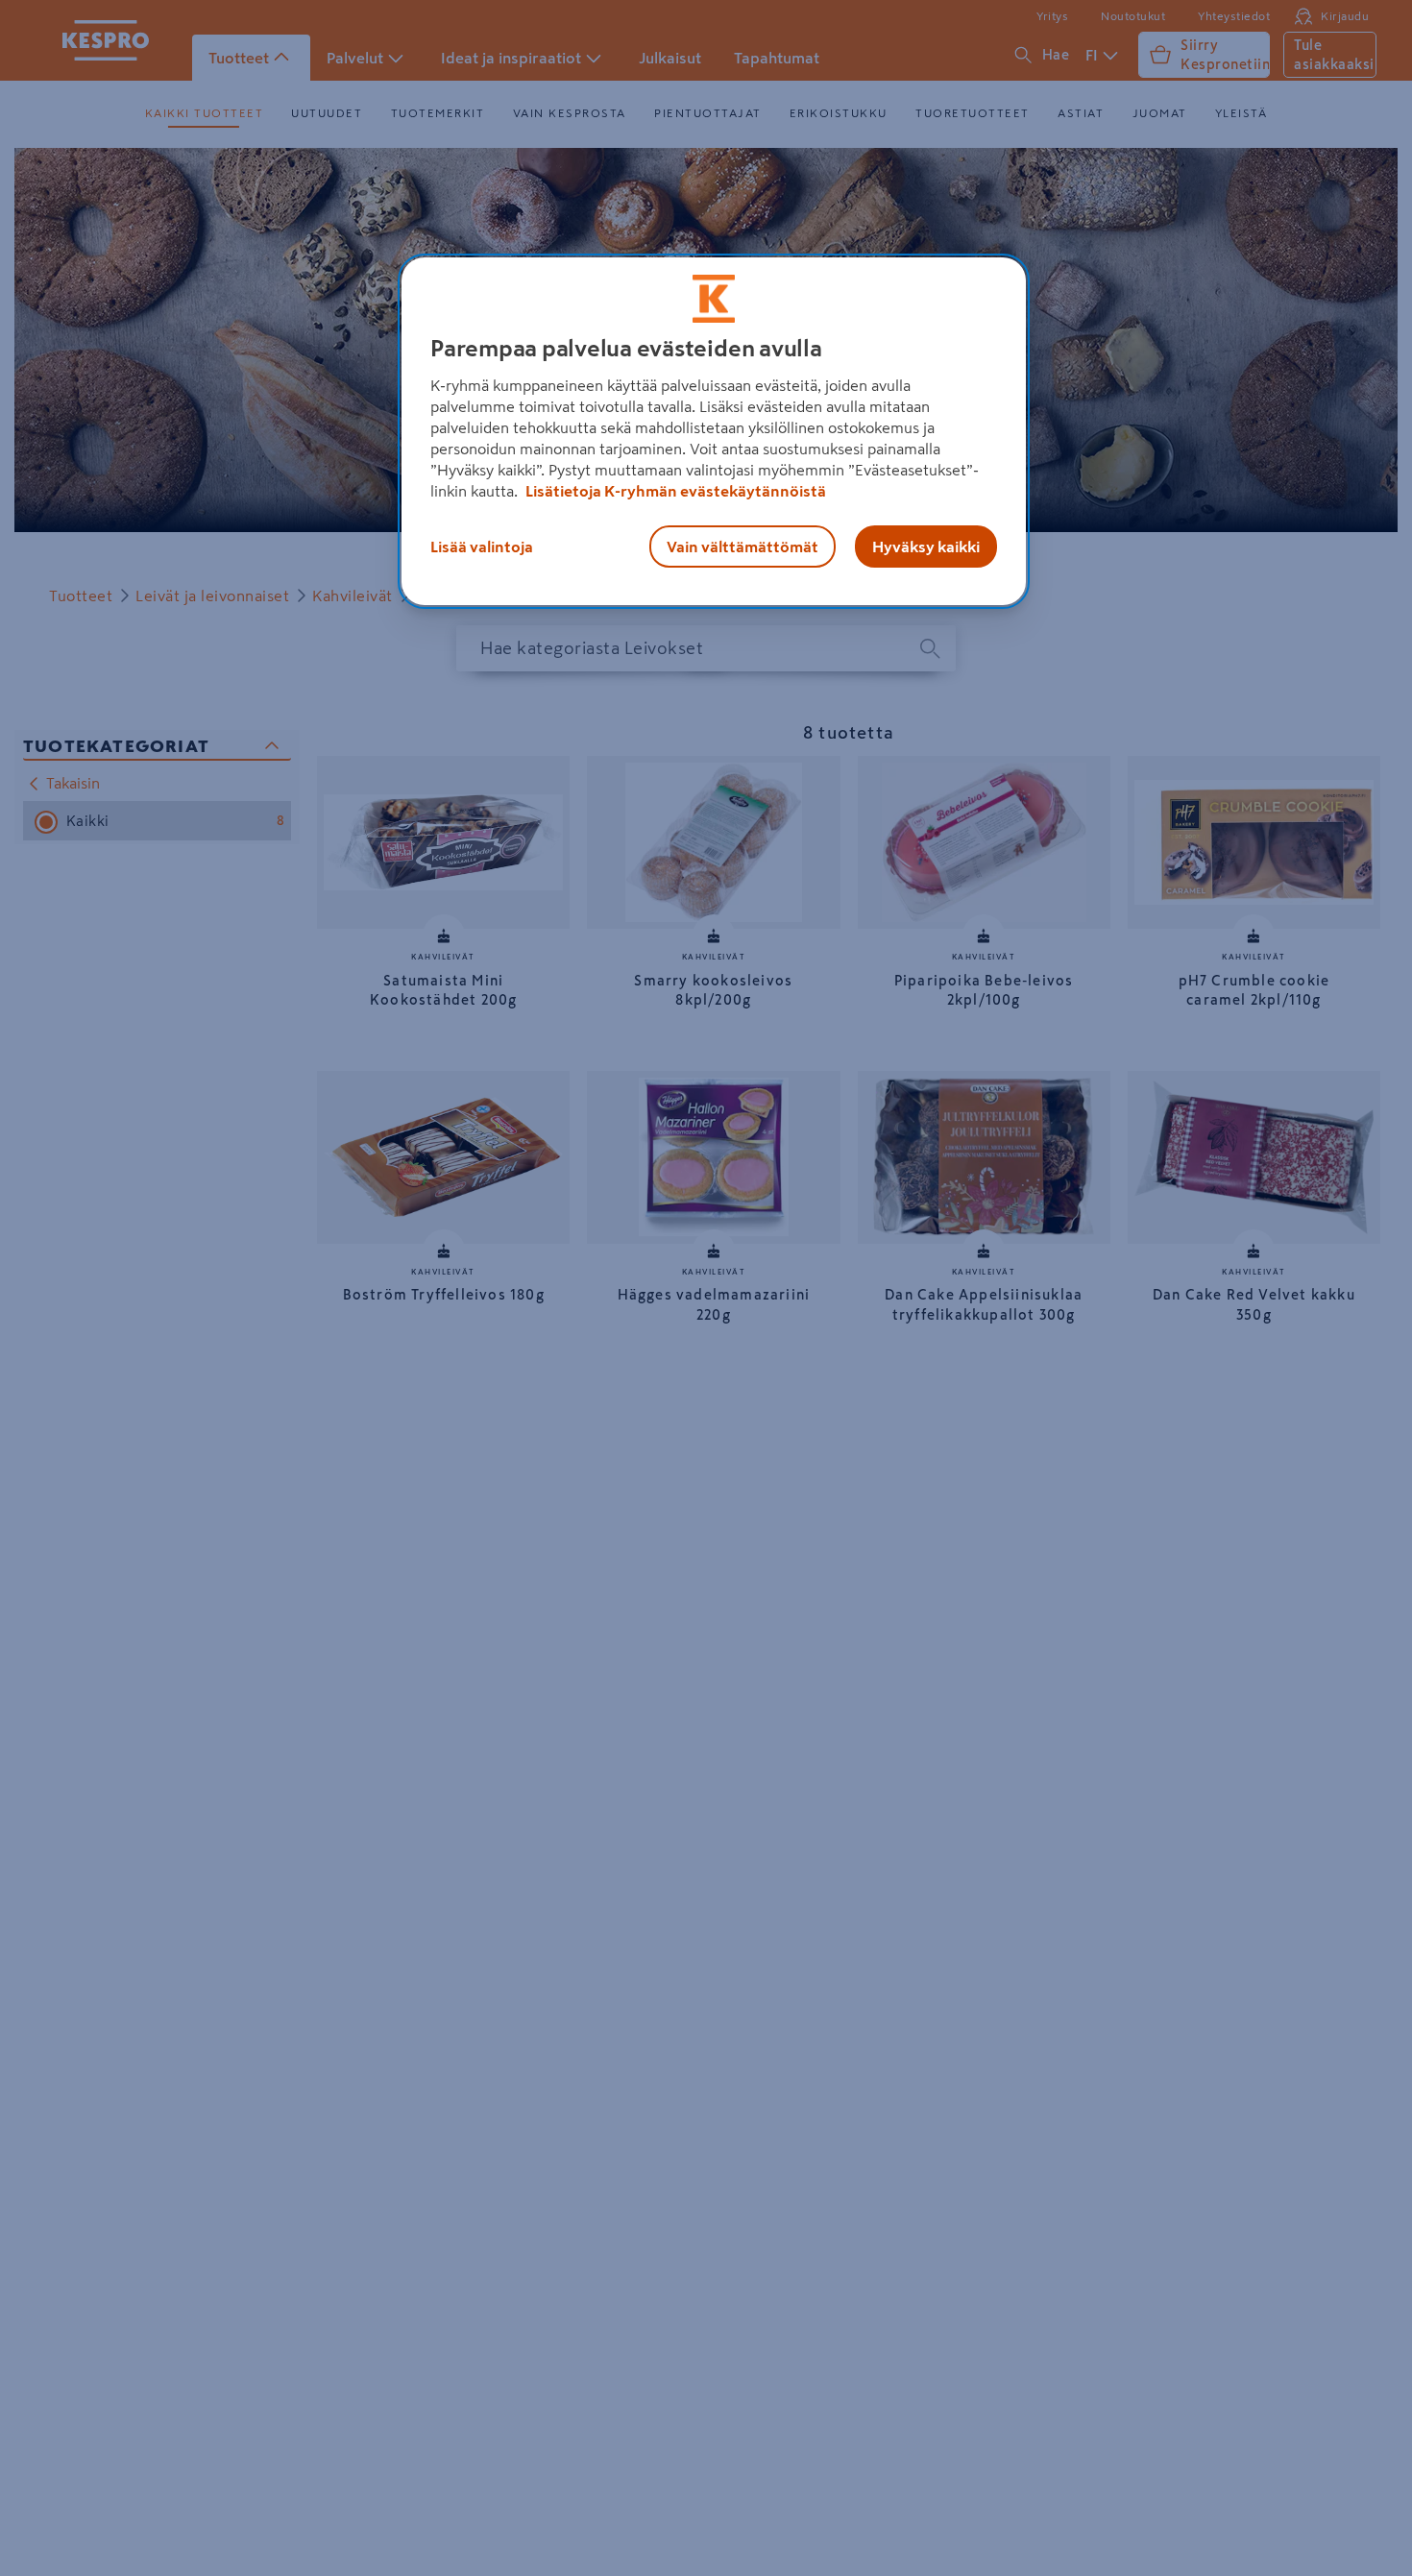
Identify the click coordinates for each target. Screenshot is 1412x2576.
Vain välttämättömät (743, 547)
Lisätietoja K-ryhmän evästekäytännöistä (674, 491)
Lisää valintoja (482, 547)
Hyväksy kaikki (926, 547)
